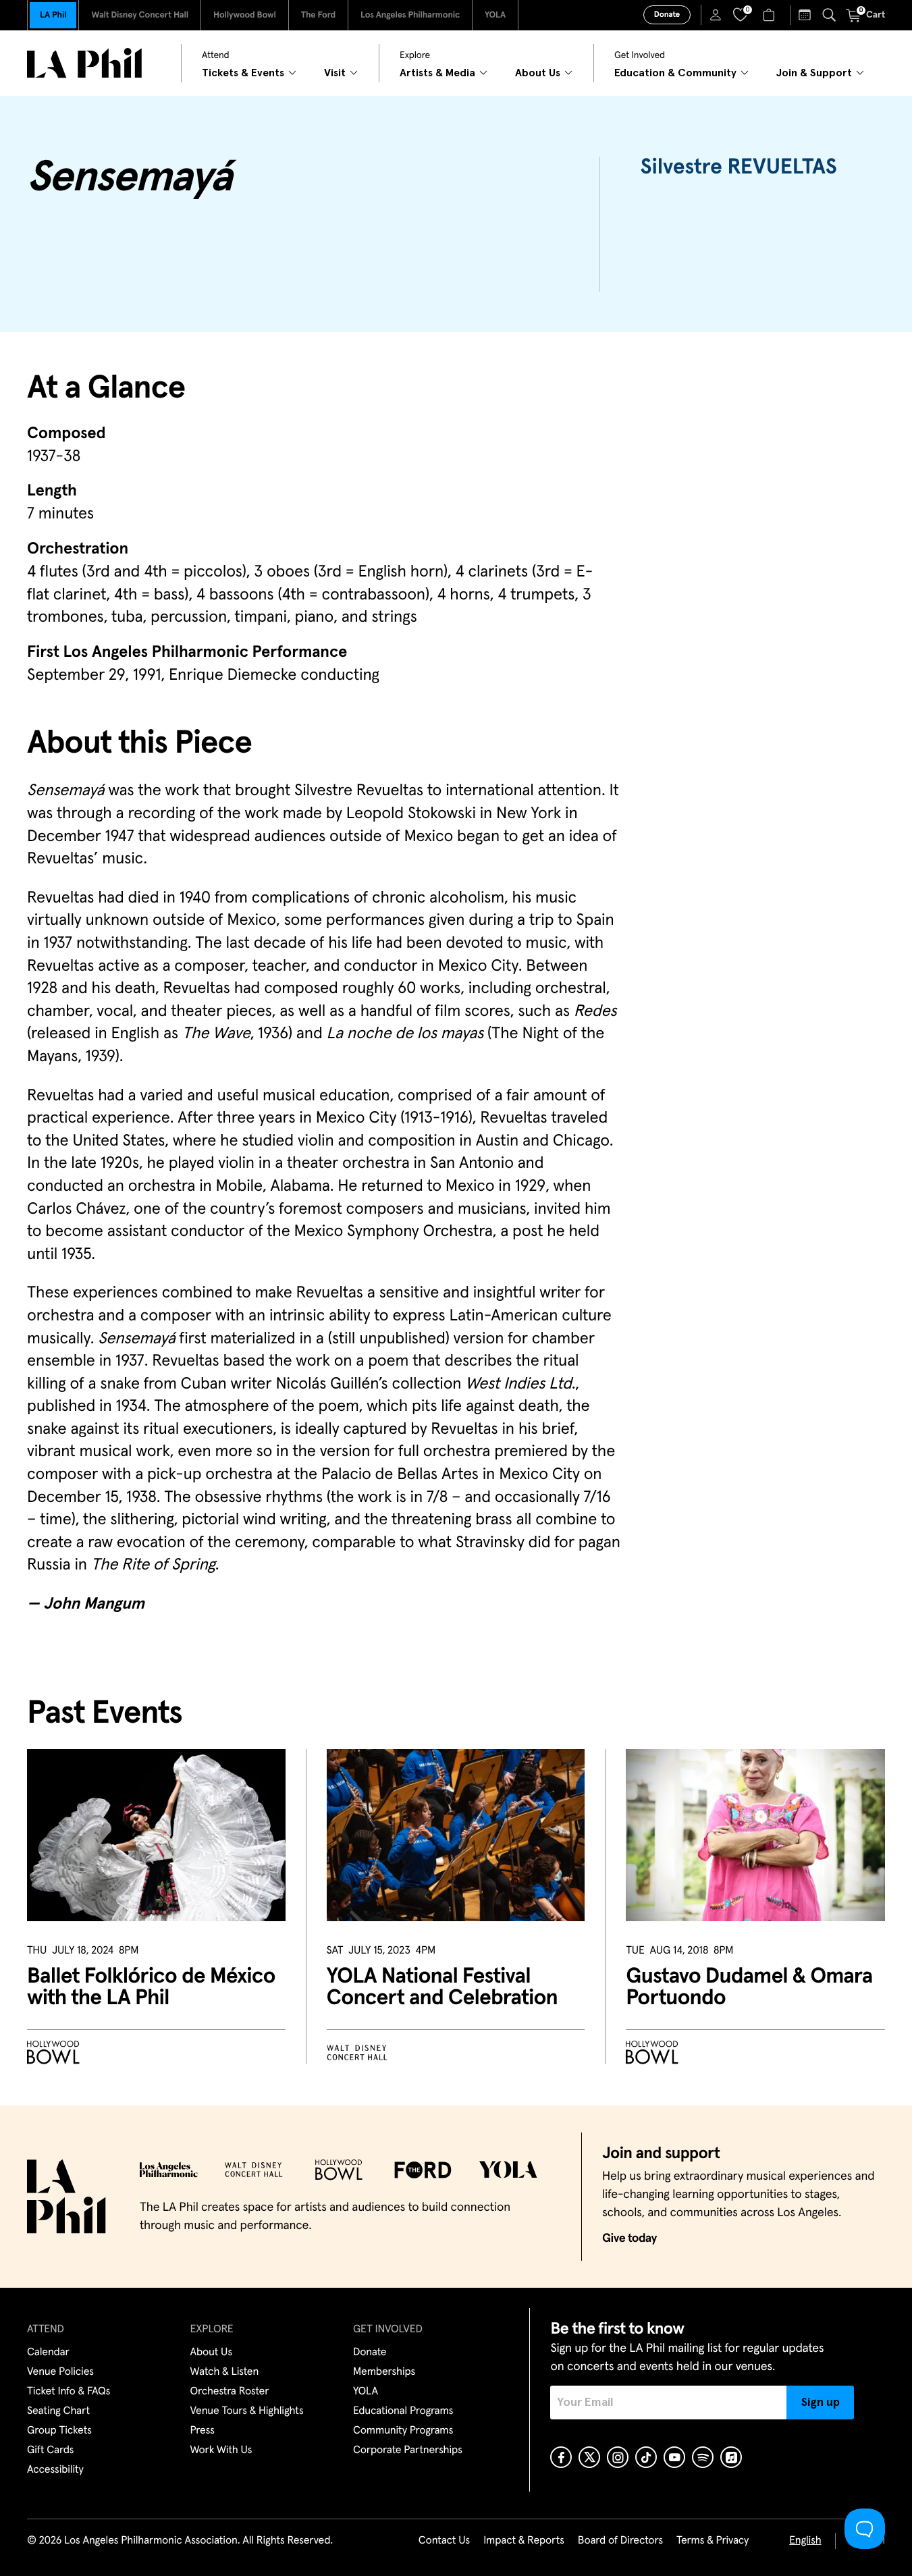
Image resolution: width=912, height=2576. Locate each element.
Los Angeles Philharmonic (410, 15)
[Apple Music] (731, 2457)
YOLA (495, 15)
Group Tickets (59, 2431)
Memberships (384, 2372)
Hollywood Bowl (245, 15)
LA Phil (53, 15)
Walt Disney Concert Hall (140, 15)
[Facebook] (561, 2457)
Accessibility (55, 2470)
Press (203, 2431)
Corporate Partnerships (408, 2450)
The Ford (318, 15)
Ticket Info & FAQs (69, 2392)
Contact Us (444, 2541)
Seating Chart (58, 2411)
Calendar (48, 2353)
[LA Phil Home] (84, 63)
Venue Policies (60, 2372)
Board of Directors (620, 2541)
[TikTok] (646, 2457)
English (805, 2541)
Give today (629, 2238)
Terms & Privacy (713, 2541)
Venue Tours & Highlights (247, 2411)
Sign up (821, 2403)
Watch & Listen (225, 2372)
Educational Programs (403, 2411)
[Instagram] (618, 2457)
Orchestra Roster (230, 2392)
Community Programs (403, 2431)
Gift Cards (50, 2450)
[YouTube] (674, 2457)
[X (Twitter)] (589, 2457)
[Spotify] (703, 2457)
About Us (212, 2353)
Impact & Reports (524, 2541)
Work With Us (221, 2450)
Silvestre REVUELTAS (739, 167)
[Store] (771, 15)
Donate (667, 15)
